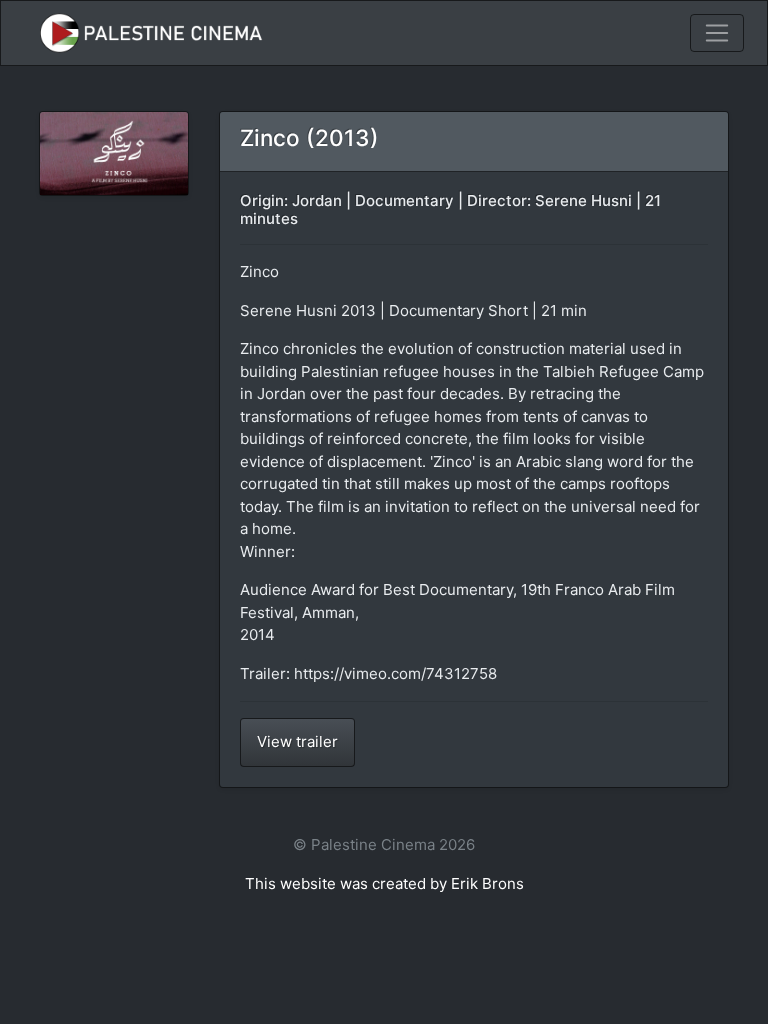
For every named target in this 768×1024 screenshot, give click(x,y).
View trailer (297, 741)
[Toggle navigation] (717, 33)
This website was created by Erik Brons (384, 883)
